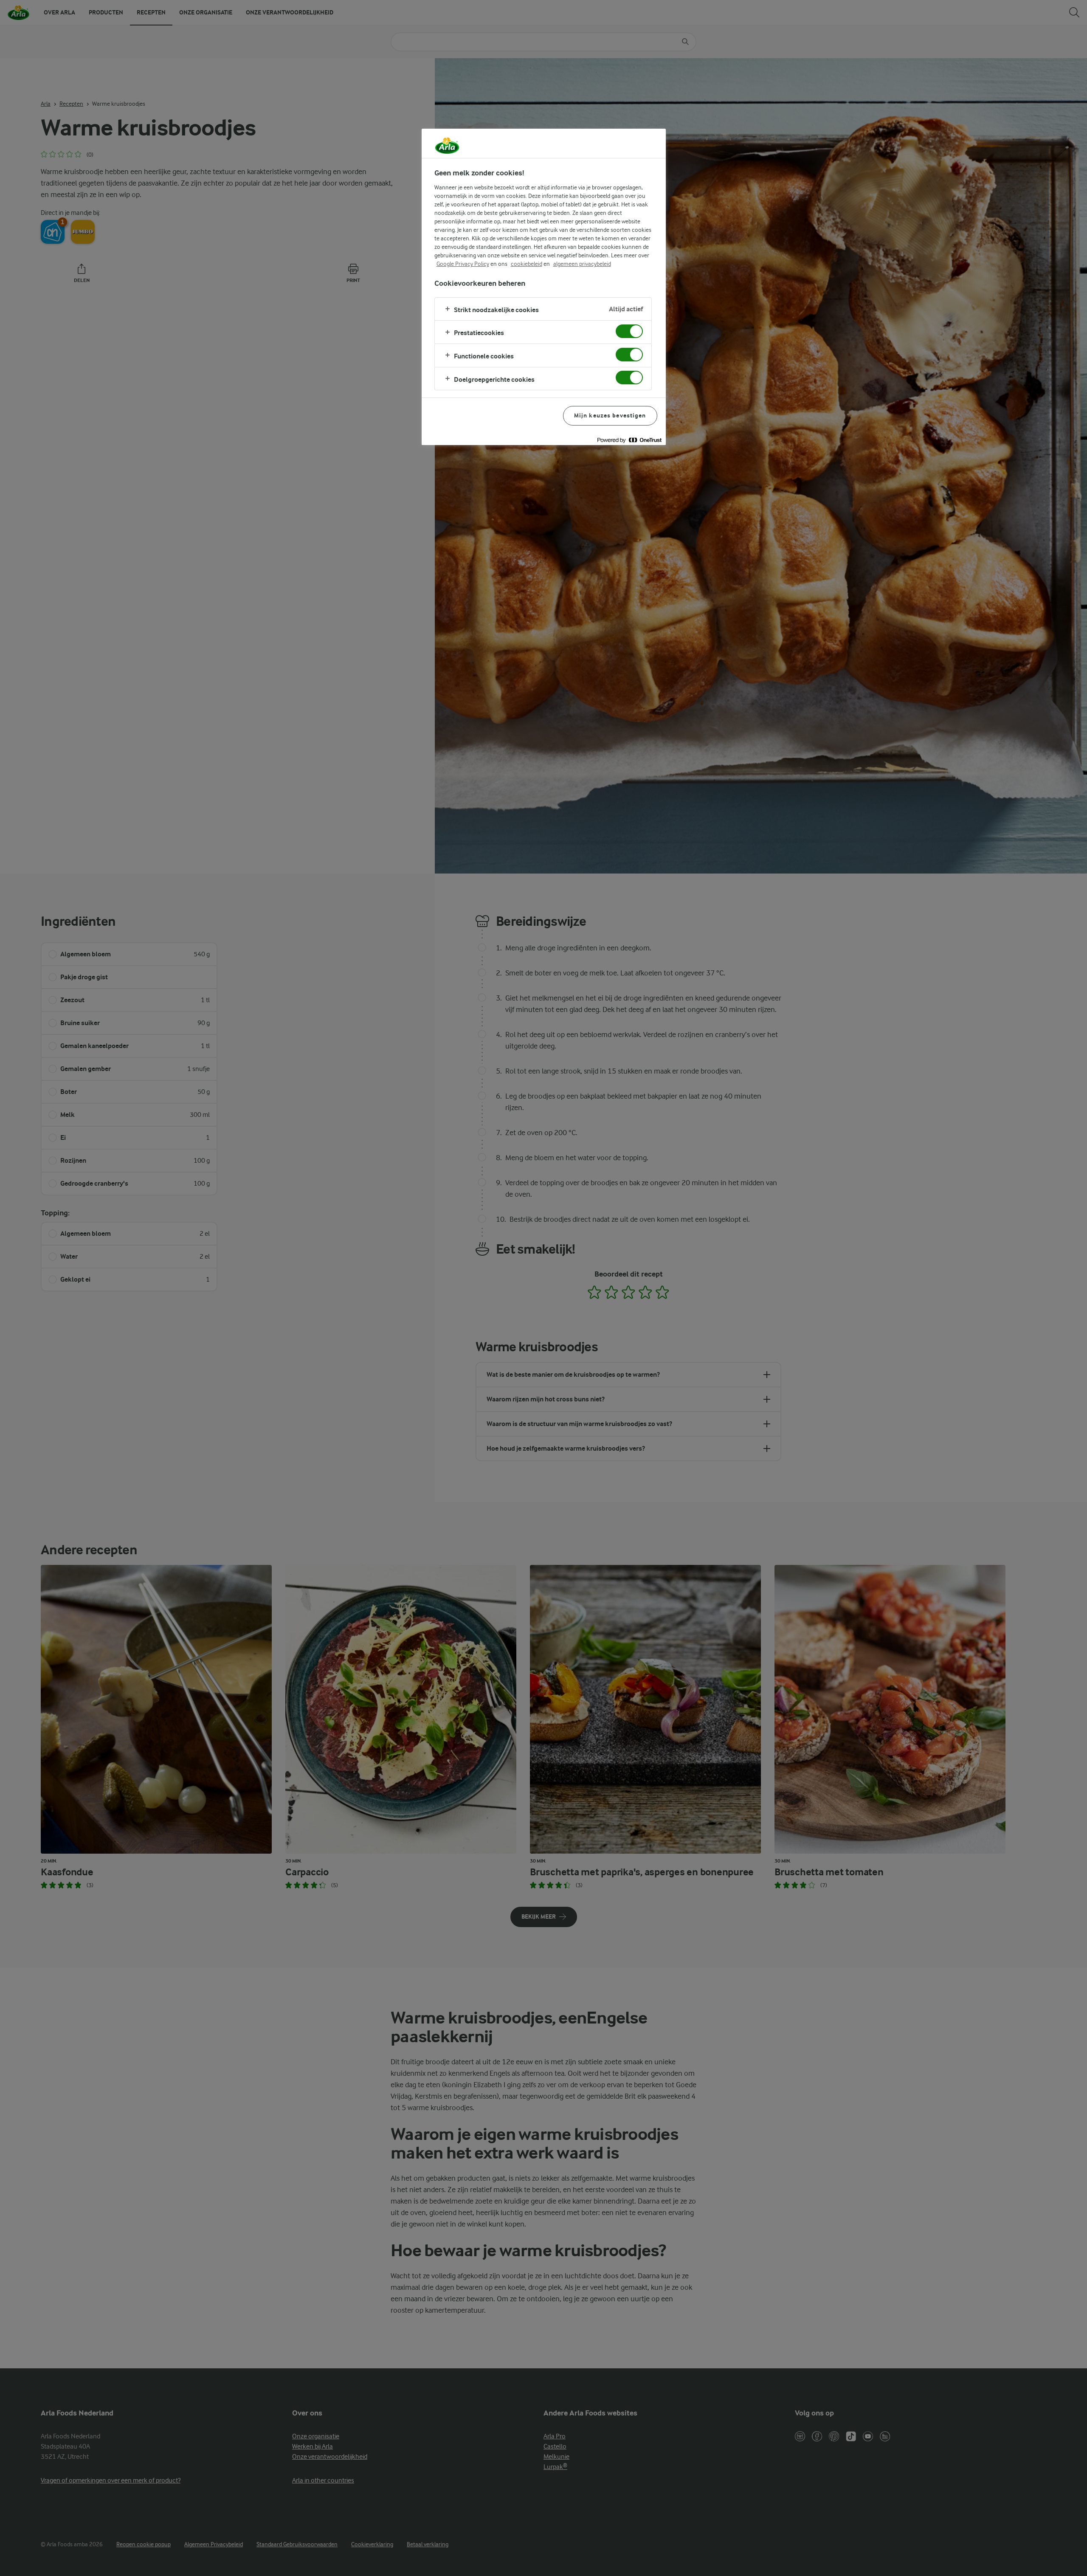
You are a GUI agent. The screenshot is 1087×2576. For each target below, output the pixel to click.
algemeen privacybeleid (582, 264)
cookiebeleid (527, 264)
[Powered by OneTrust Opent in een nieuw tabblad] (629, 440)
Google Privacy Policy (463, 264)
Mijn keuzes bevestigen (610, 416)
